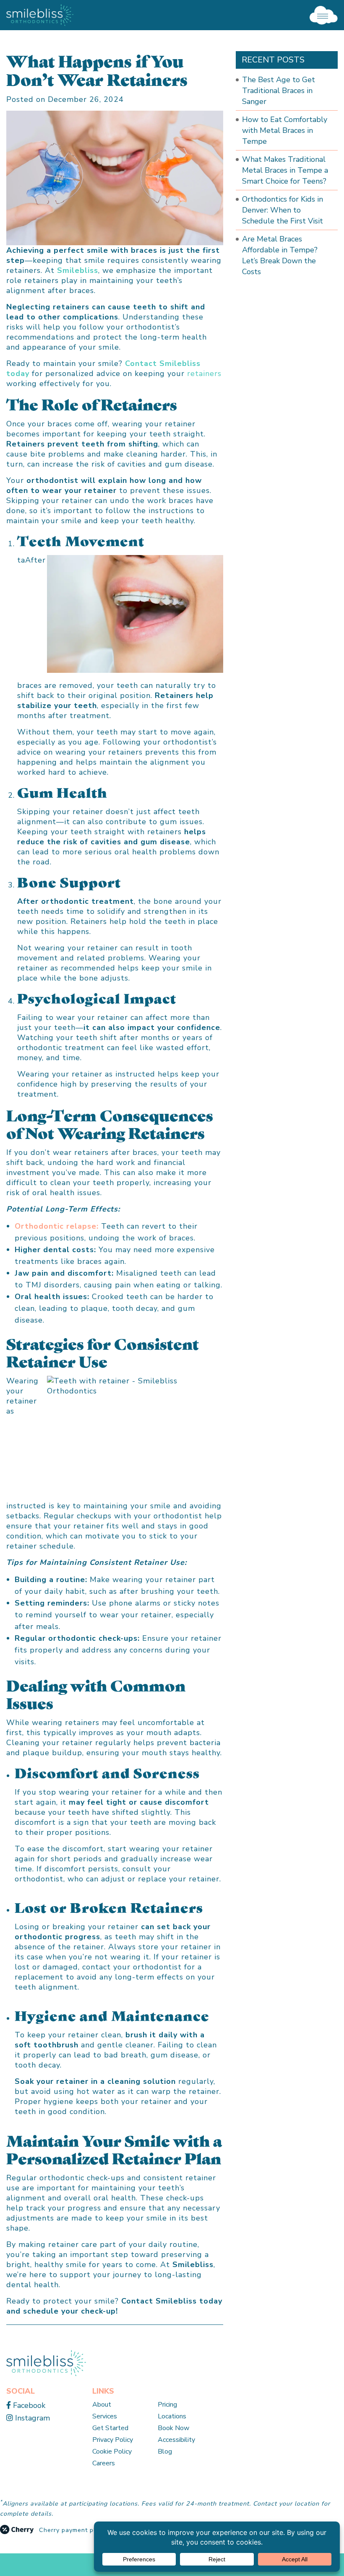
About (102, 2405)
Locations (172, 2416)
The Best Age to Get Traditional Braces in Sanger (279, 91)
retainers (204, 374)
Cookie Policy (112, 2451)
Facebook (28, 2405)
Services (105, 2416)
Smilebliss (78, 270)
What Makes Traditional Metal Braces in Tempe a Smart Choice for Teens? (285, 170)
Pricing (167, 2405)
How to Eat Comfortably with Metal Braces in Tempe (285, 130)
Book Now (173, 2428)
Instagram (31, 2418)
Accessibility (176, 2440)
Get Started (110, 2428)
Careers (104, 2463)
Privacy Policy (113, 2440)
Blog (165, 2451)
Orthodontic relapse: (57, 1226)
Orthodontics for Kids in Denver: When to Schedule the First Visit (283, 210)
